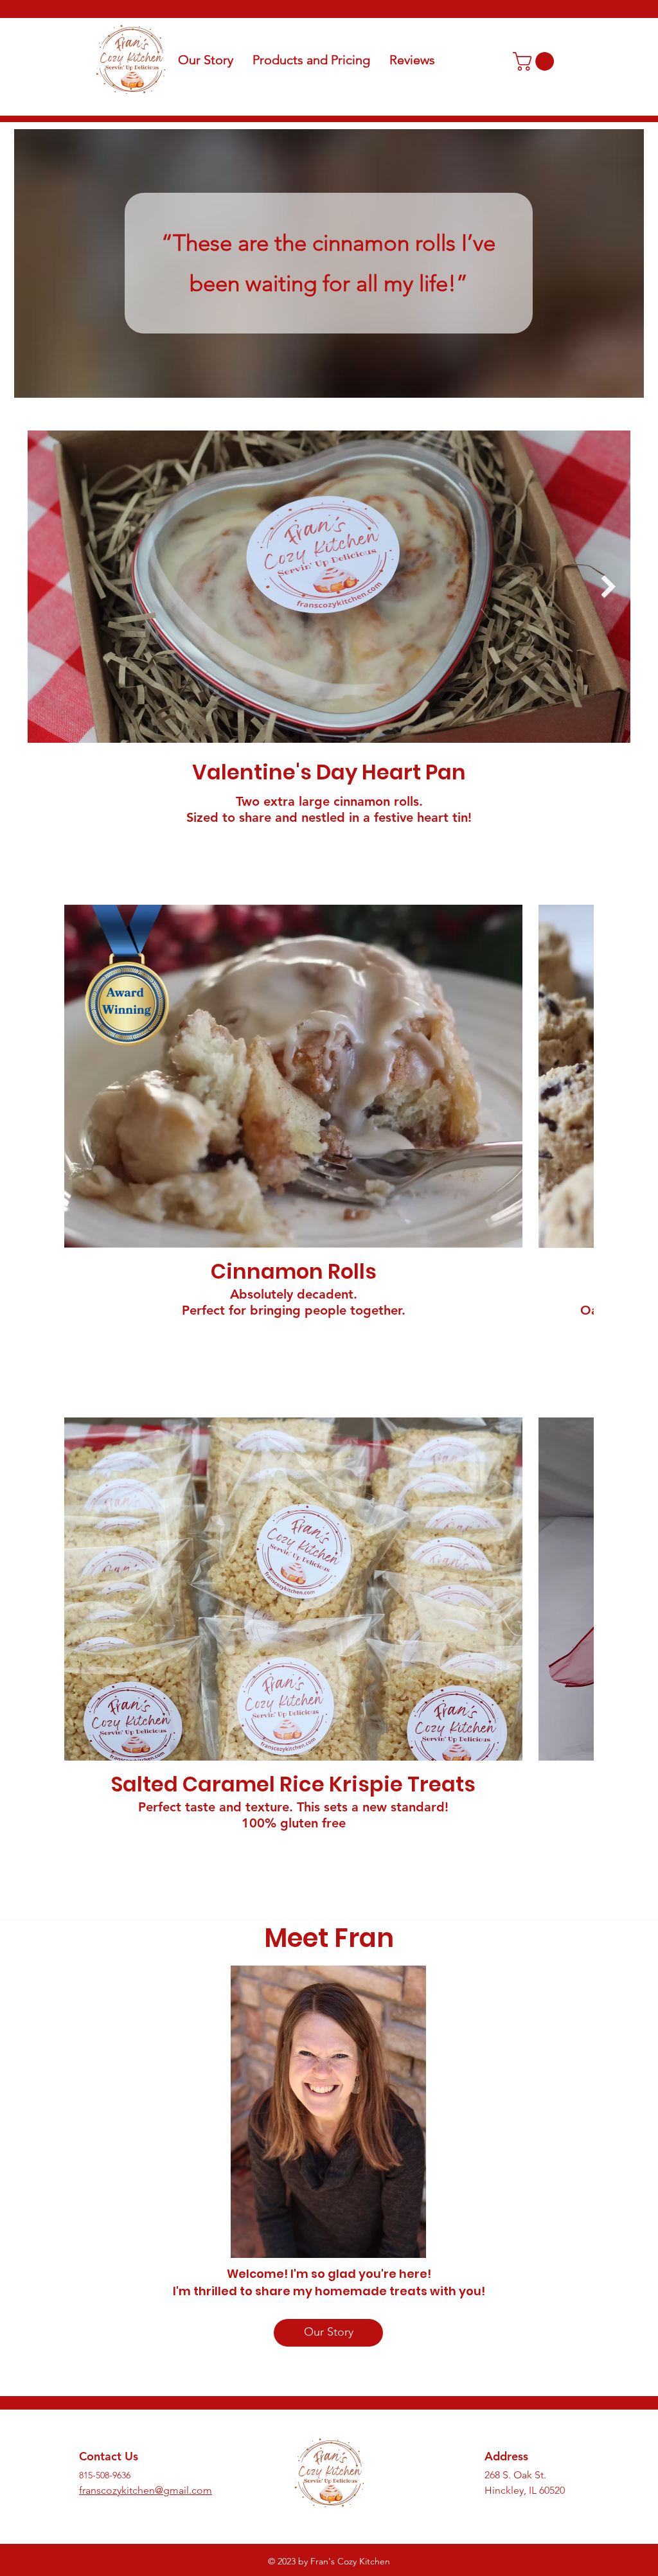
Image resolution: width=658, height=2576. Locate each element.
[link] (536, 61)
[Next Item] (608, 586)
